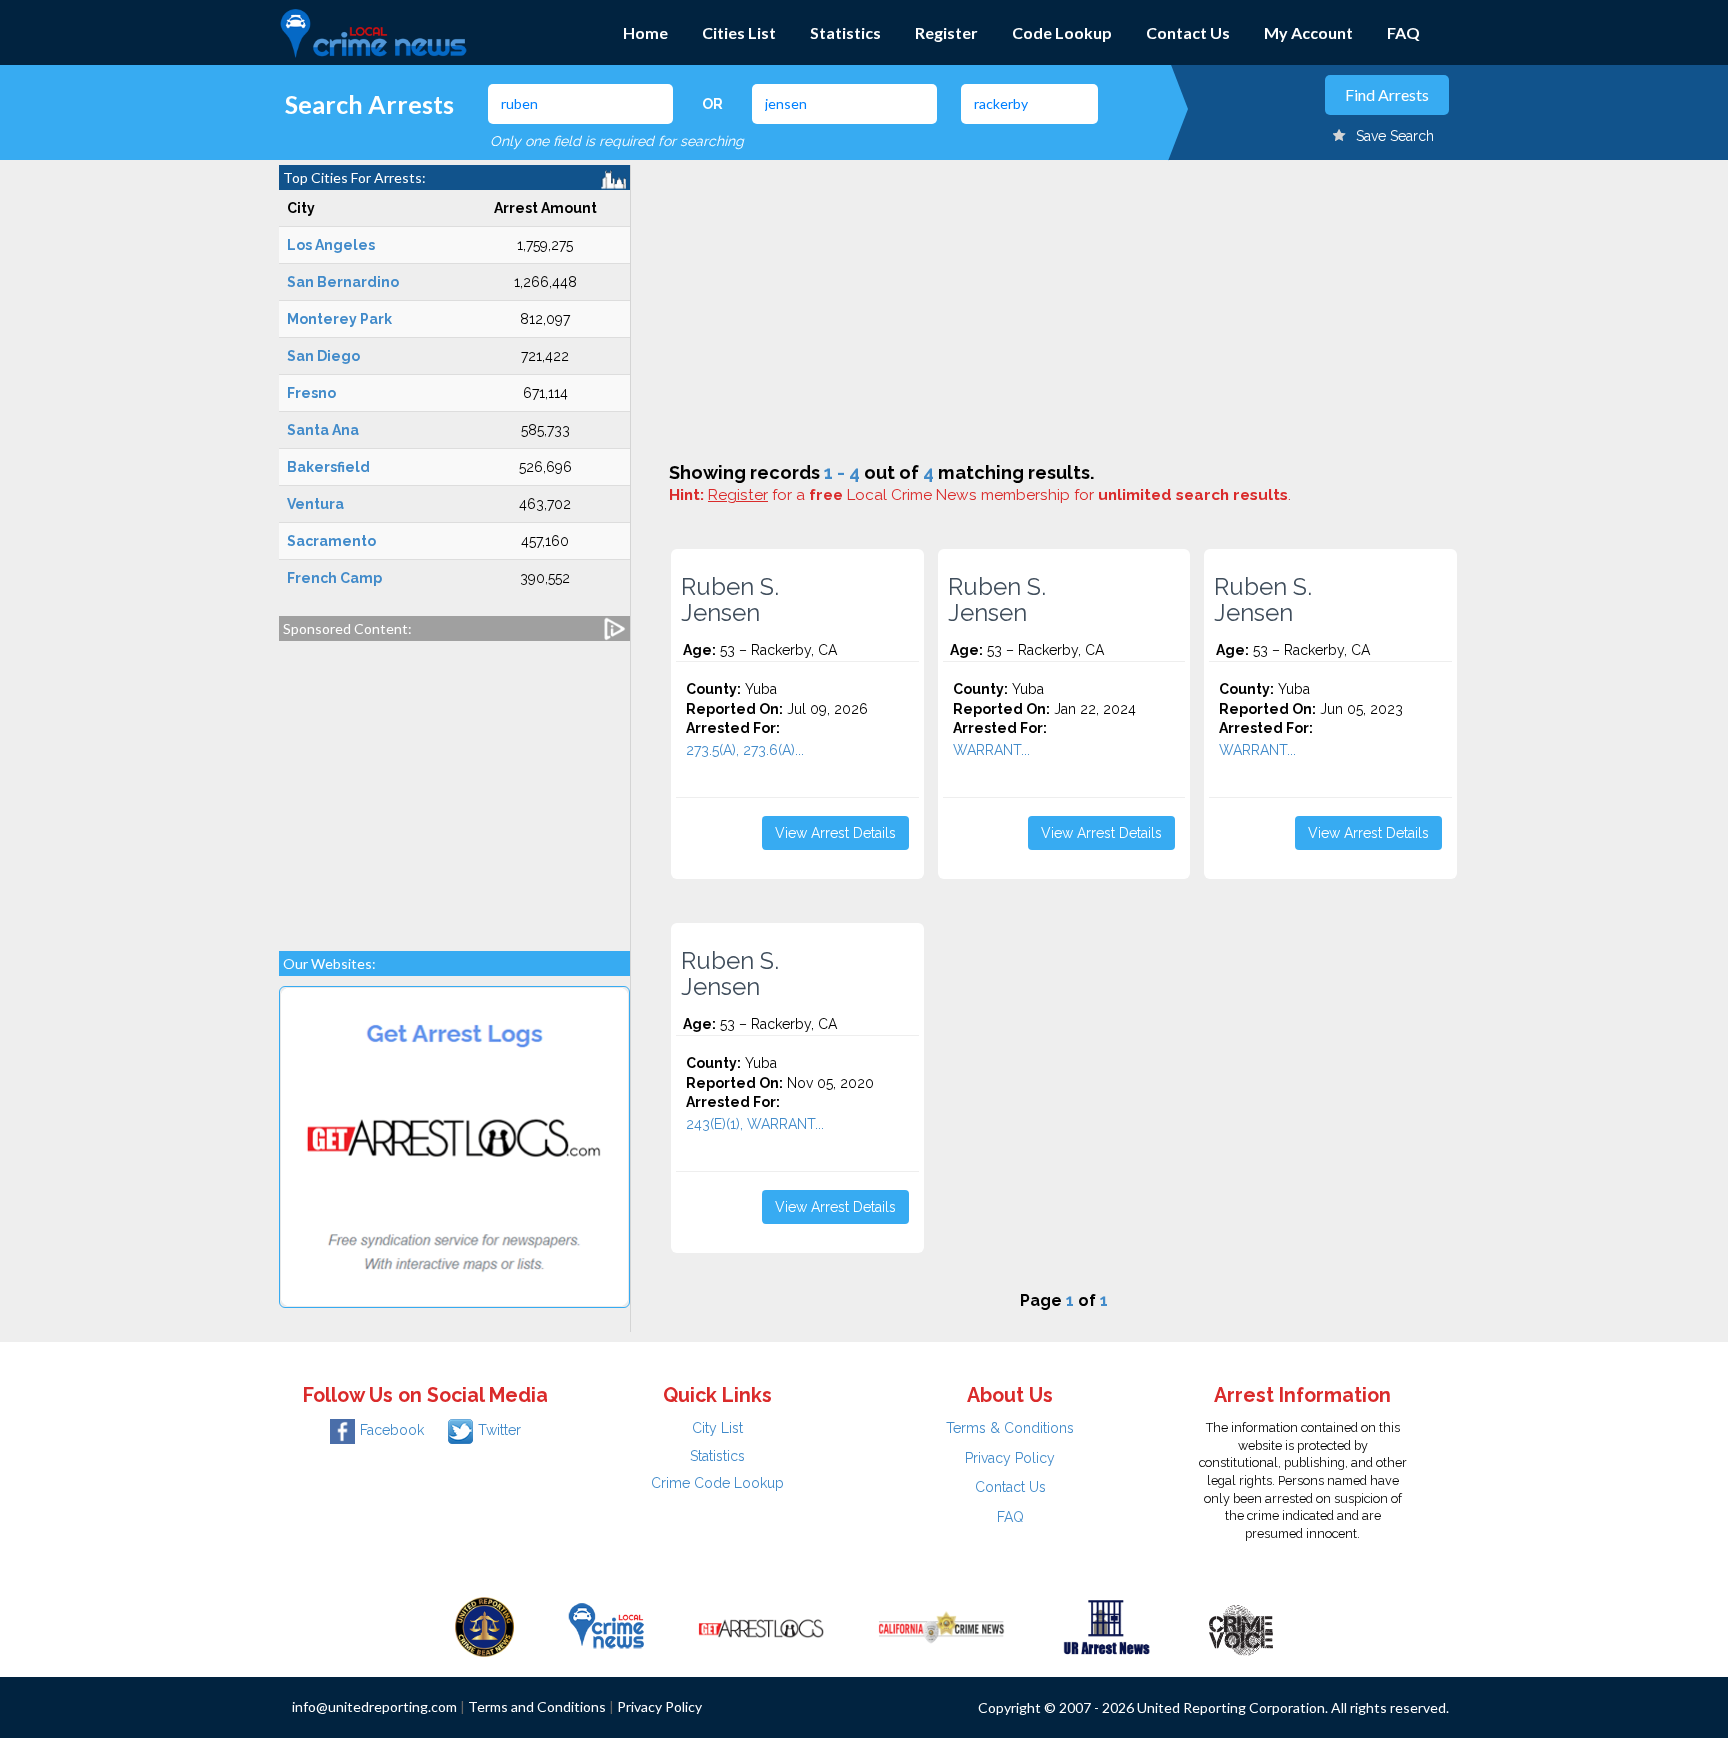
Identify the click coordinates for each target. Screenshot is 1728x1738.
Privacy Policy (1010, 1458)
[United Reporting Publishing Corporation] (485, 1626)
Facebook (392, 1430)
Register (946, 32)
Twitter (499, 1430)
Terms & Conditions (1010, 1428)
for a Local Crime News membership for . (999, 495)
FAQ (1403, 32)
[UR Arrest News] (1106, 1626)
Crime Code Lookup (717, 1483)
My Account (1308, 32)
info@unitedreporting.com (374, 1706)
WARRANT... (991, 750)
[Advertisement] (454, 786)
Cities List (739, 32)
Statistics (845, 32)
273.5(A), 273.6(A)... (745, 750)
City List (717, 1428)
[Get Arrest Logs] (761, 1626)
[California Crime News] (941, 1626)
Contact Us (1188, 32)
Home (645, 32)
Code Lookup (1062, 32)
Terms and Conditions (537, 1706)
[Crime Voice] (1241, 1626)
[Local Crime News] (606, 1626)
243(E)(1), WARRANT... (755, 1124)
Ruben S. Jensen (730, 600)
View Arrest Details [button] (835, 833)
